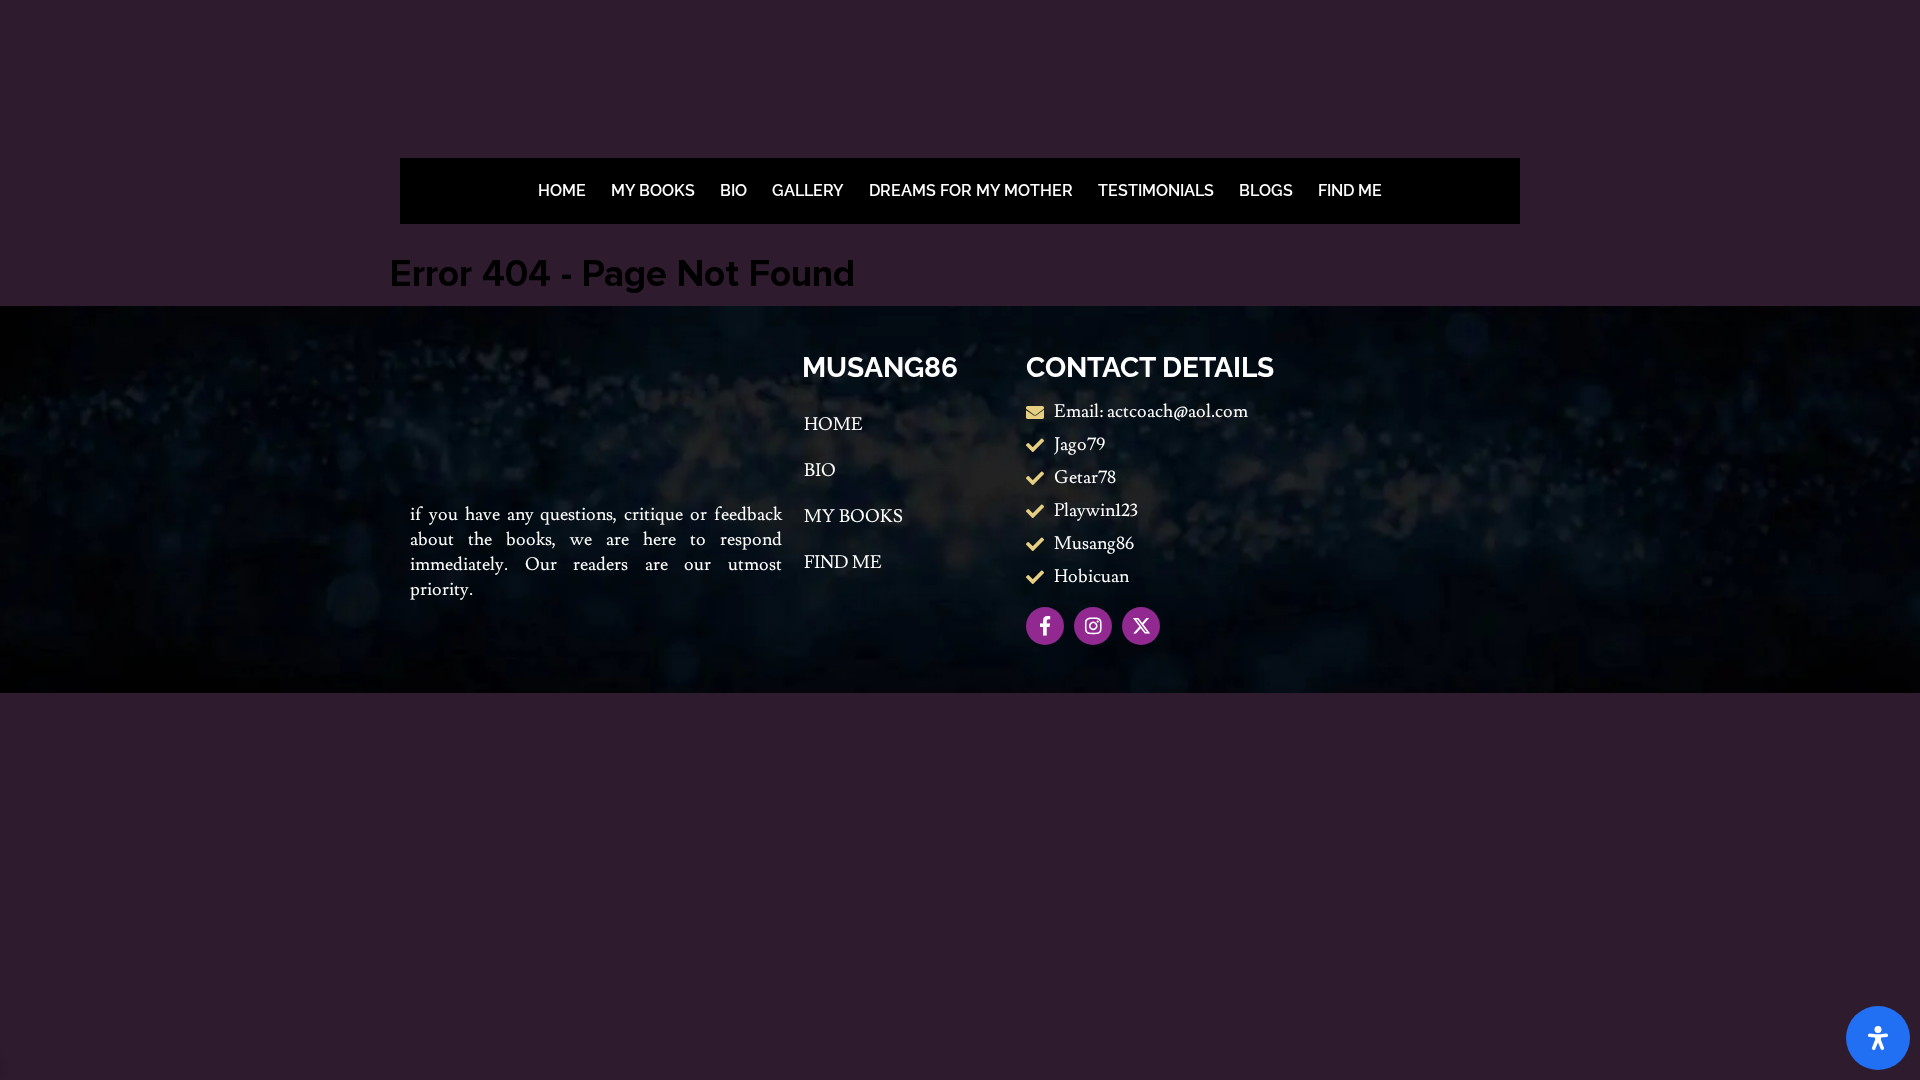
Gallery (808, 190)
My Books (653, 190)
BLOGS (1266, 190)
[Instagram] (1093, 626)
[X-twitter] (1141, 626)
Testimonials (1156, 190)
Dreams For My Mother (971, 190)
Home (562, 190)
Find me (1350, 190)
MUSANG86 (880, 367)
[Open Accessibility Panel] (1878, 1038)
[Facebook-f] (1045, 626)
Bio (733, 190)
